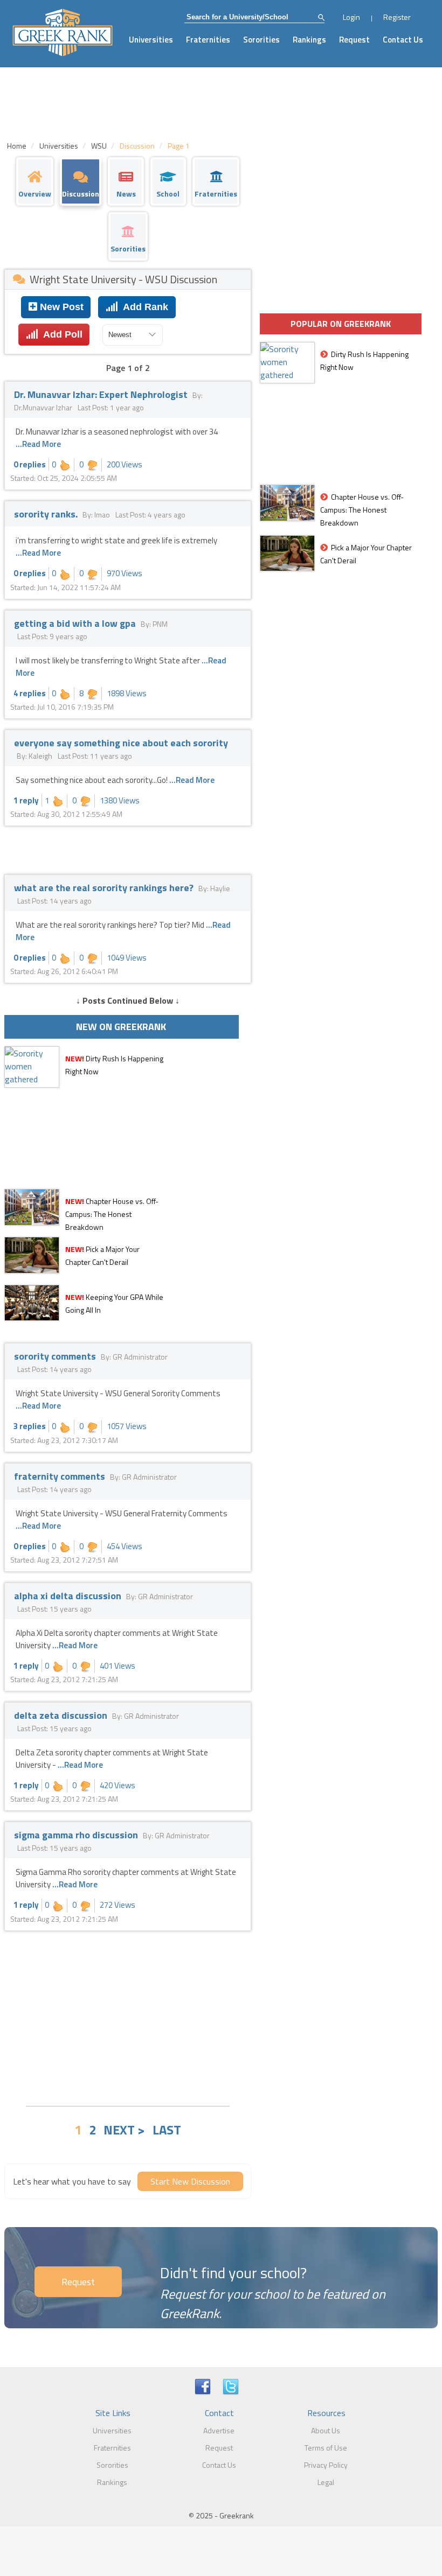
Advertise (219, 2430)
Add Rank (143, 307)
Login (351, 17)
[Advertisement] (128, 2017)
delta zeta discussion (62, 1715)
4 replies (30, 693)
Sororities (261, 40)
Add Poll (60, 334)
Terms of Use (326, 2448)
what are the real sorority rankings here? (105, 888)
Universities (151, 40)
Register (397, 17)
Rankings (309, 40)
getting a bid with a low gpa (76, 623)
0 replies (30, 464)
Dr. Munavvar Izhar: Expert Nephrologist (102, 394)
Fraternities (208, 40)
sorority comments (56, 1356)
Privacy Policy (326, 2465)
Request (354, 40)
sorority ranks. (47, 514)
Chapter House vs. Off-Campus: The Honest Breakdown (112, 1214)
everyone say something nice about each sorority (121, 743)
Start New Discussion (190, 2181)
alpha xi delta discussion (69, 1596)
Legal (326, 2482)
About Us (326, 2430)
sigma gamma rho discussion (77, 1835)
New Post (60, 307)
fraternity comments (61, 1476)
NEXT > (124, 2130)
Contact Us (403, 40)
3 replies (30, 1426)
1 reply (26, 800)
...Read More (38, 444)
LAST (167, 2130)
